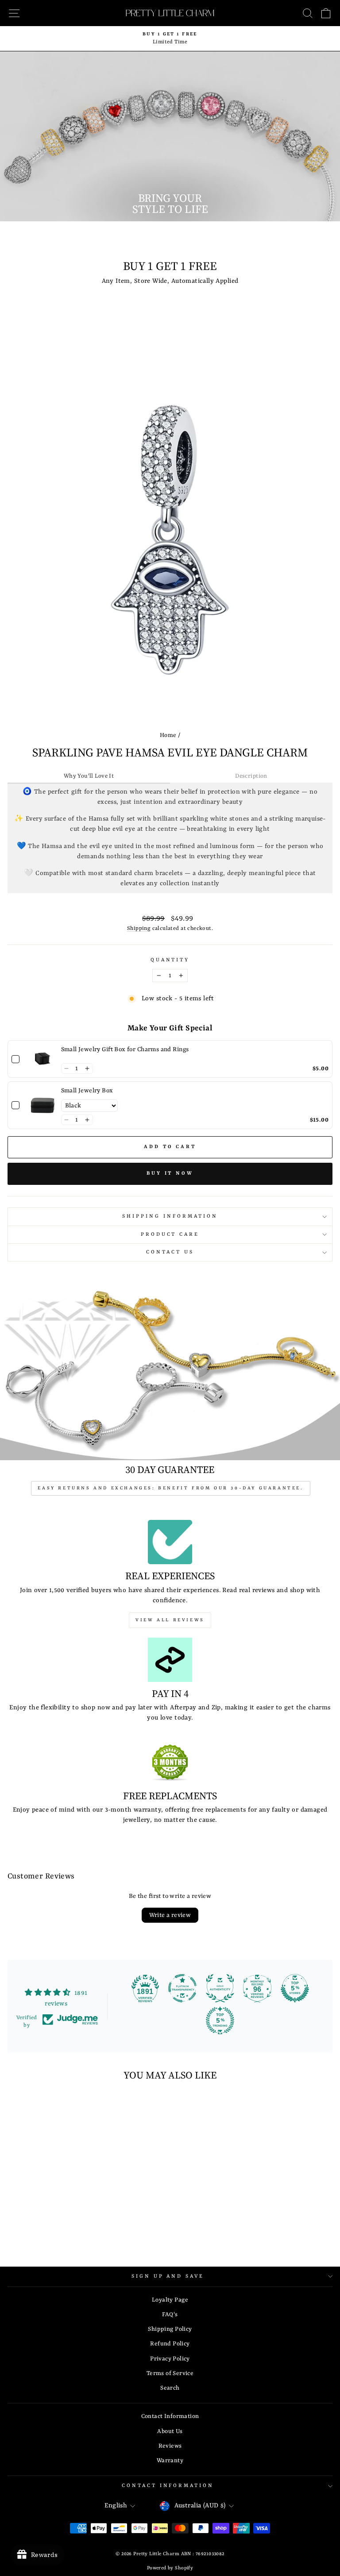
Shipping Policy (170, 2329)
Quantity (170, 960)
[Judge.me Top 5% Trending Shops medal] (220, 2021)
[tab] (89, 777)
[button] (67, 1068)
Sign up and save (168, 2276)
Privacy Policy (170, 2359)
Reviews (170, 2446)
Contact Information (170, 2416)
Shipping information (170, 1216)
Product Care (170, 1234)
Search (170, 2388)
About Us (170, 2431)
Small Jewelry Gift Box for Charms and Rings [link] (125, 1049)
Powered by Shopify (170, 2568)
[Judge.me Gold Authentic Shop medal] (220, 1988)
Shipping (139, 929)
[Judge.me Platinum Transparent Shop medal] (182, 1988)
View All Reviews (170, 1620)
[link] (42, 1059)
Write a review (170, 1915)
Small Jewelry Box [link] (87, 1091)
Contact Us (170, 1252)
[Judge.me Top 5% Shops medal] (295, 1988)
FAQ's (170, 2315)
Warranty (170, 2461)
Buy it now (170, 1174)
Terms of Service (170, 2374)
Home (168, 735)
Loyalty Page (170, 2300)
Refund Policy (170, 2344)
